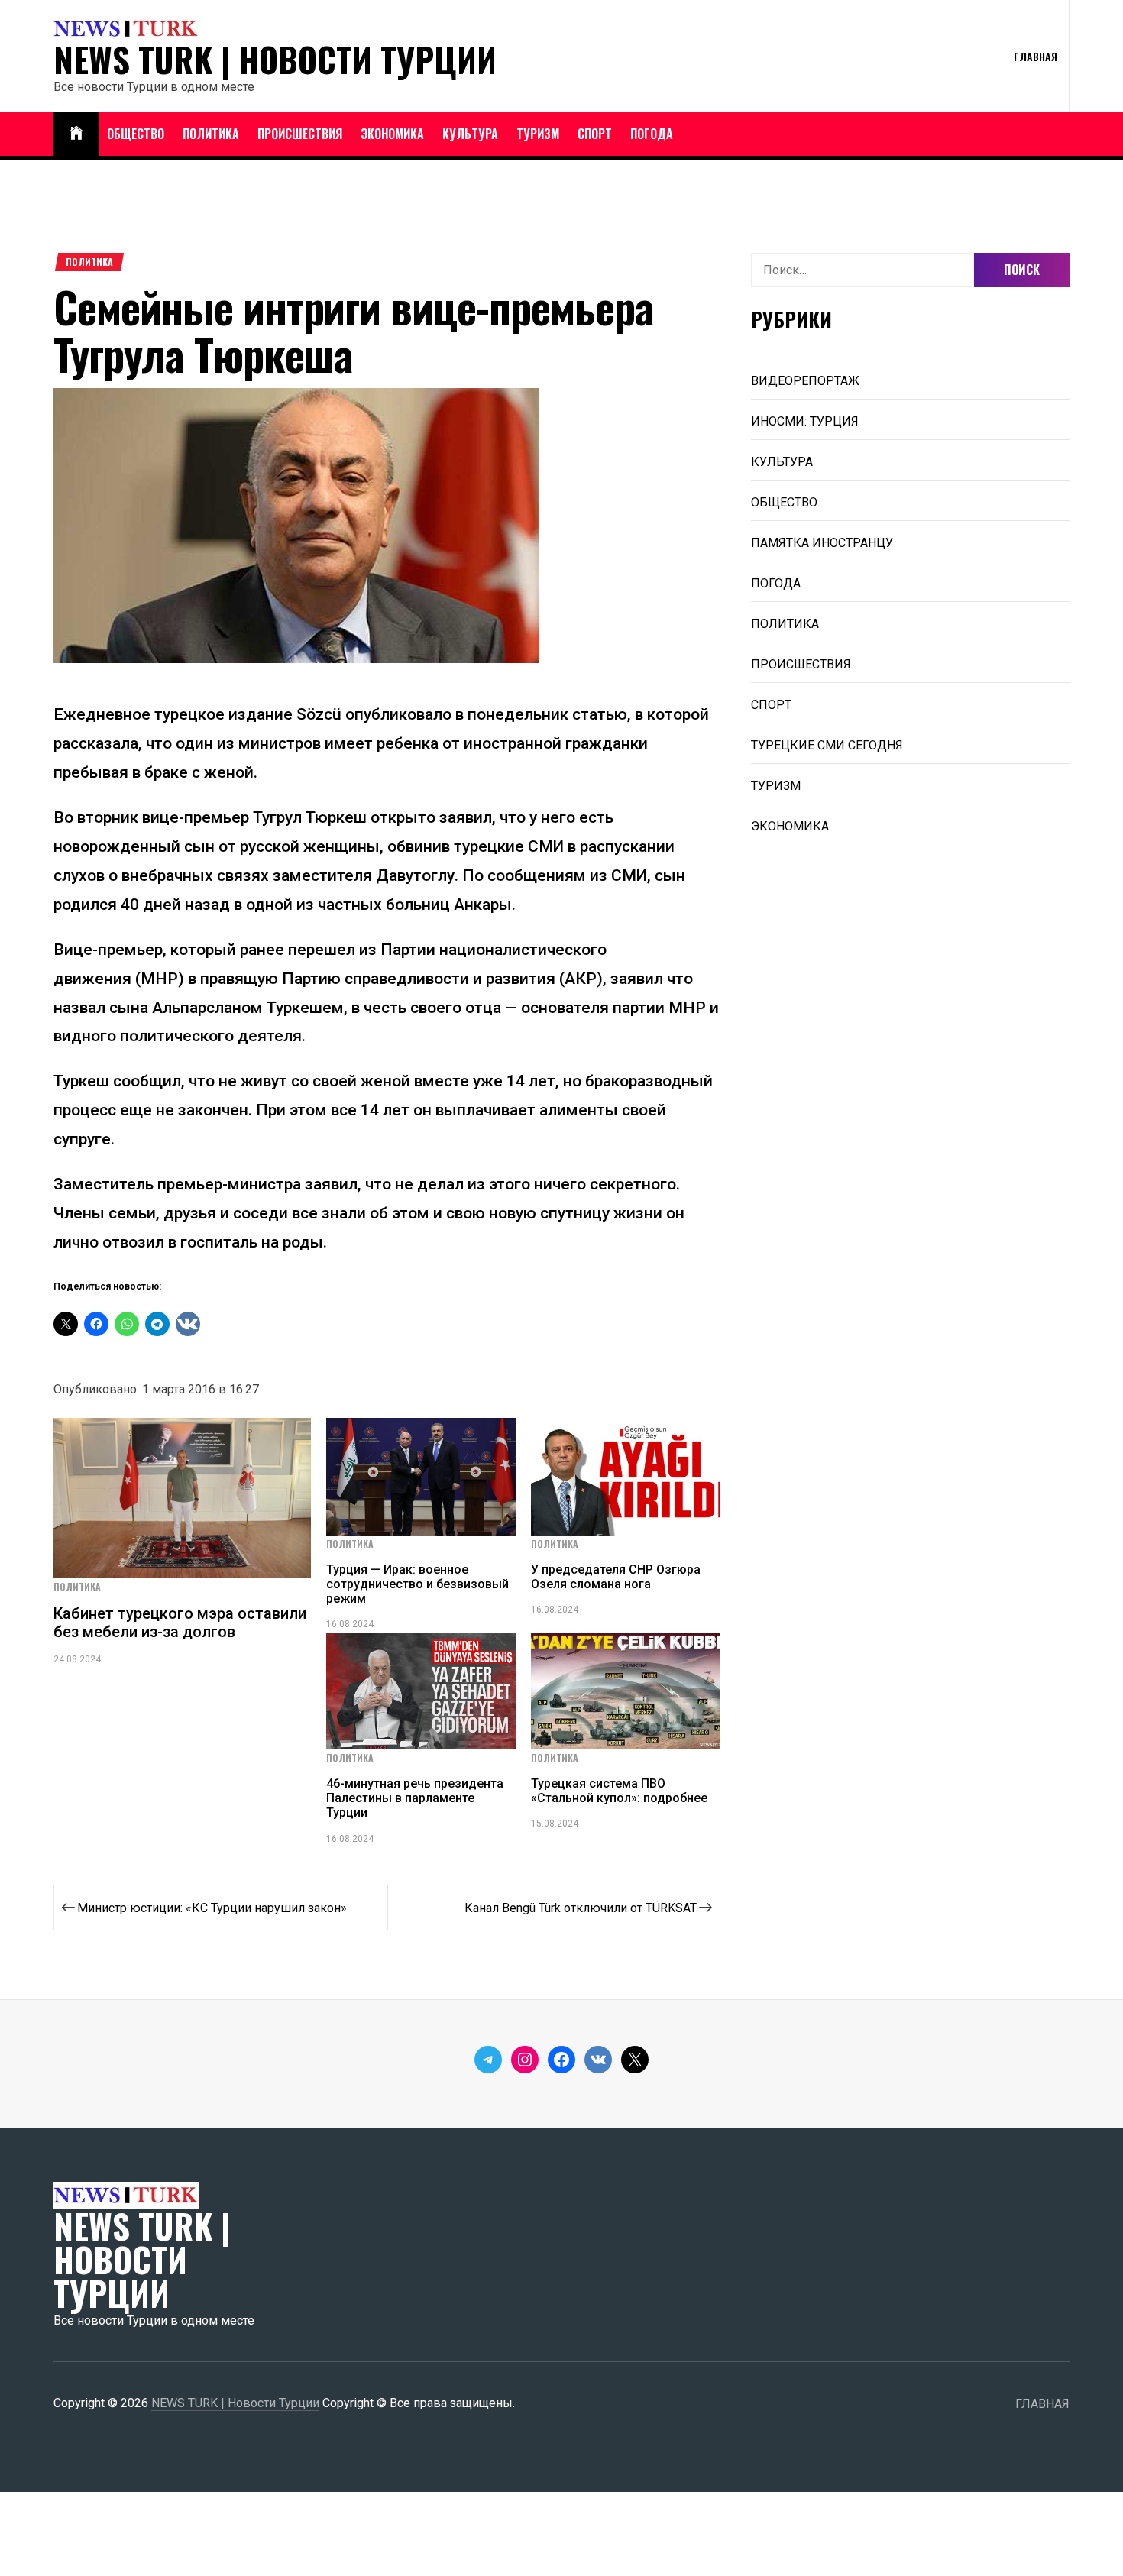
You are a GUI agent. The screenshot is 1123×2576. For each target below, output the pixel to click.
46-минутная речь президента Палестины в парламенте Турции (415, 1798)
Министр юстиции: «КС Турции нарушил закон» (212, 1908)
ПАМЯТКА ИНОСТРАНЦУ (822, 543)
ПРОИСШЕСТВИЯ (300, 134)
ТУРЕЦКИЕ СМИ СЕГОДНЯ (827, 745)
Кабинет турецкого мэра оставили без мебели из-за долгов (180, 1623)
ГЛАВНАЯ (1036, 56)
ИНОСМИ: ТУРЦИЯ (805, 421)
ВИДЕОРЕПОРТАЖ (805, 381)
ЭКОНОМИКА (392, 134)
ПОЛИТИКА (211, 134)
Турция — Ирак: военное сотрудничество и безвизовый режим (417, 1584)
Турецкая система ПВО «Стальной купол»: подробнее (619, 1791)
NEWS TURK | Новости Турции (275, 60)
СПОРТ (595, 134)
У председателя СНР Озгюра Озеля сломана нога (616, 1577)
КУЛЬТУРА (470, 134)
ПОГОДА (652, 134)
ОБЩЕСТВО (136, 134)
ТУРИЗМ (538, 134)
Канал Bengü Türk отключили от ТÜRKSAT (581, 1908)
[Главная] (76, 134)
